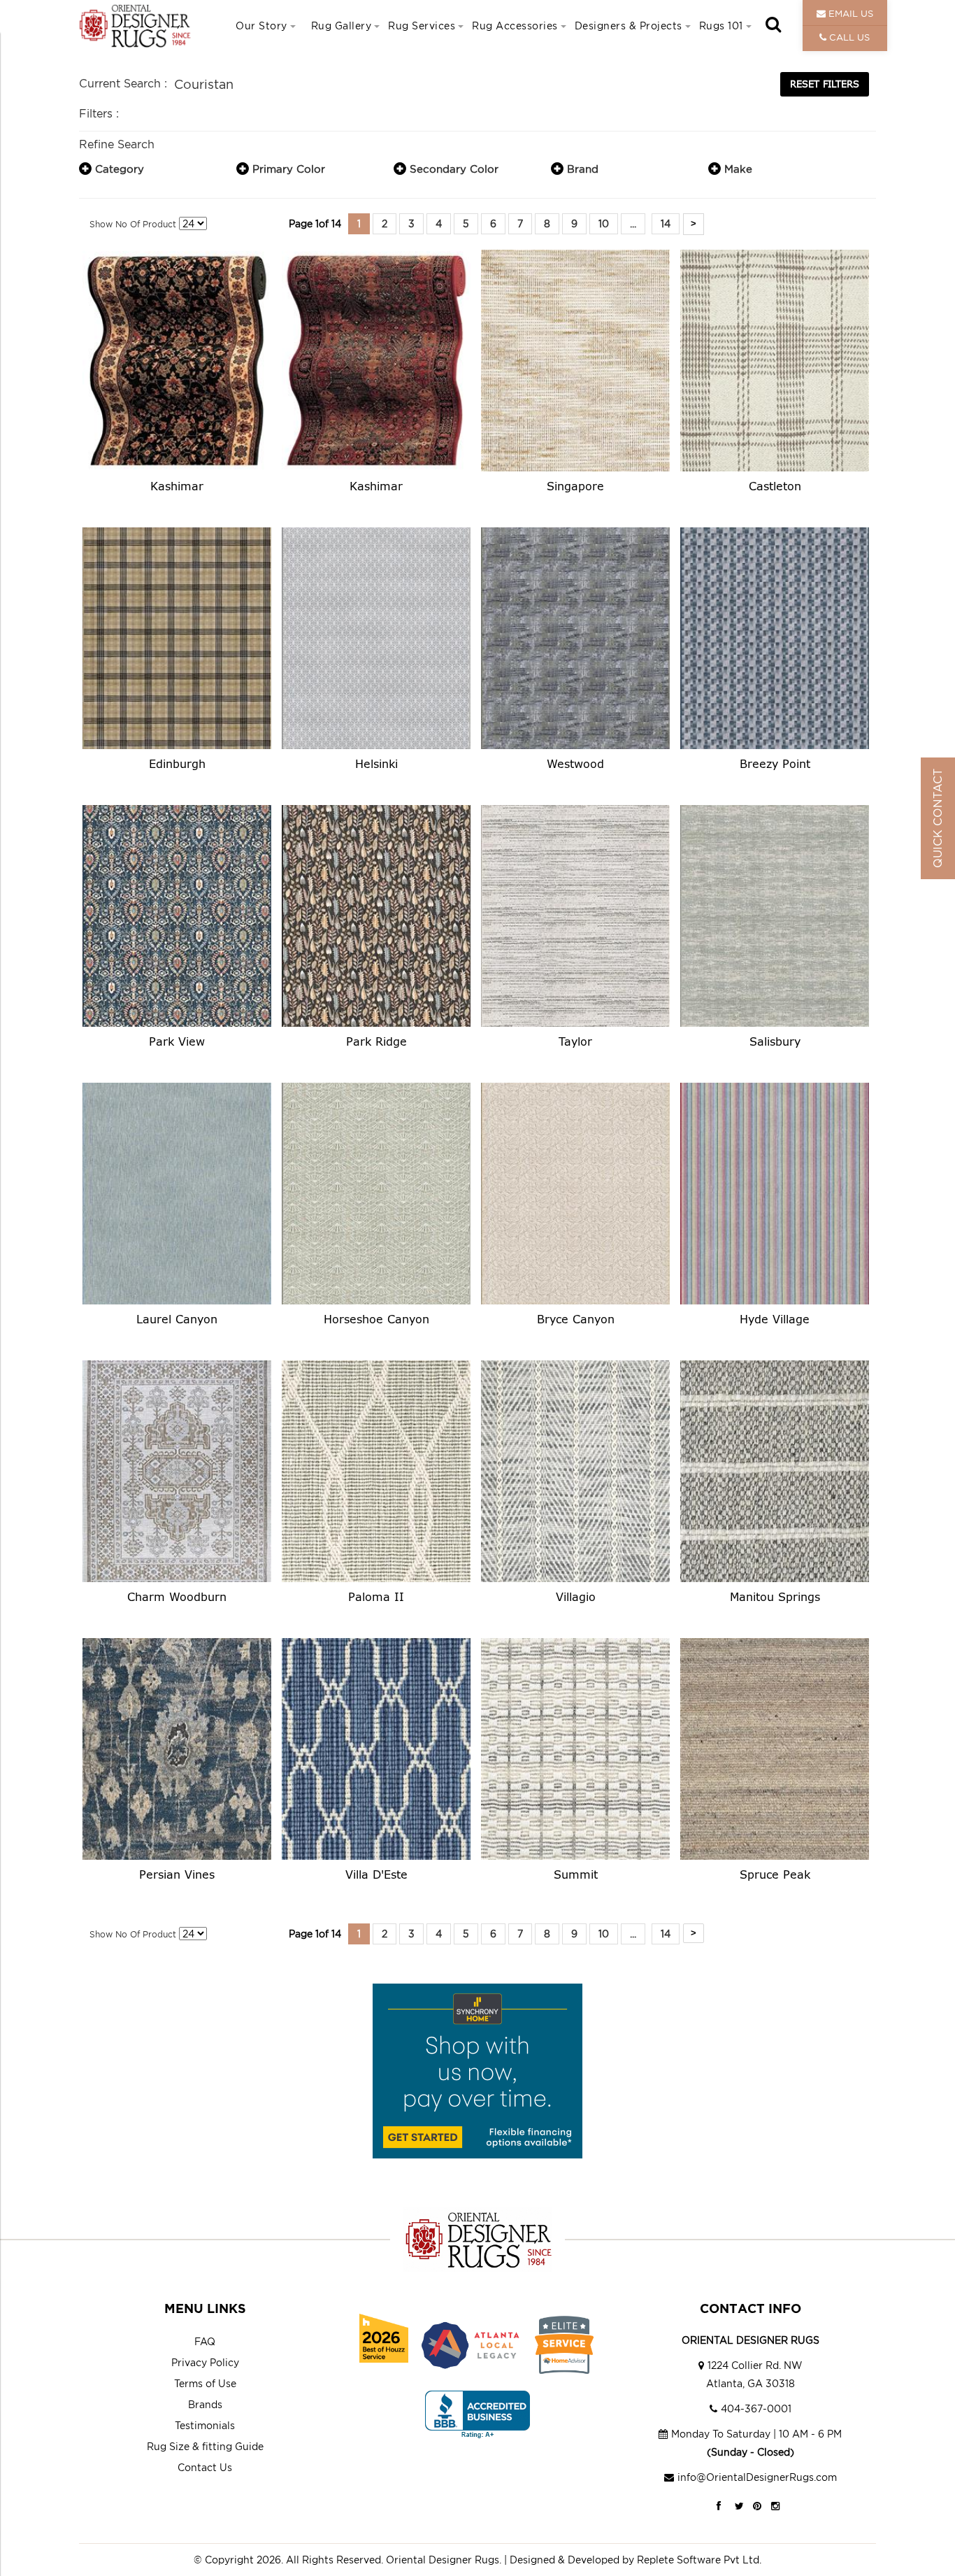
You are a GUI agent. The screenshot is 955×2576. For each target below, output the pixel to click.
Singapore (575, 486)
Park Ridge (376, 1041)
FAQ (205, 2341)
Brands (205, 2404)
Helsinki (376, 763)
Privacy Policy (205, 2362)
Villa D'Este (376, 1874)
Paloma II (376, 1596)
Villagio (576, 1596)
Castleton (775, 486)
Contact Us (205, 2467)
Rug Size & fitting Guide (205, 2446)
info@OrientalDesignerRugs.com (757, 2477)
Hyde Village (775, 1319)
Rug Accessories (515, 26)
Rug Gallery (342, 26)
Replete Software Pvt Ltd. (699, 2560)
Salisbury (775, 1041)
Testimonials (205, 2425)
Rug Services (422, 26)
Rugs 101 (721, 26)
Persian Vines (177, 1874)
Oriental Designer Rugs (443, 2560)
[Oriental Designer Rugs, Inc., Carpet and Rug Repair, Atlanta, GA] (477, 2415)
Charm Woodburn (177, 1596)
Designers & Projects (629, 26)
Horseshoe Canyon (376, 1319)
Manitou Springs (775, 1596)
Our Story (261, 26)
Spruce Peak (775, 1874)
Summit (576, 1874)
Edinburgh (177, 763)
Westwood (575, 763)
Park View (177, 1041)
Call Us (848, 37)
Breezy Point (775, 763)
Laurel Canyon (177, 1319)
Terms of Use (205, 2383)
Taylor (575, 1041)
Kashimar (177, 486)
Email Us (849, 13)
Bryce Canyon (576, 1319)
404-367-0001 (756, 2408)
